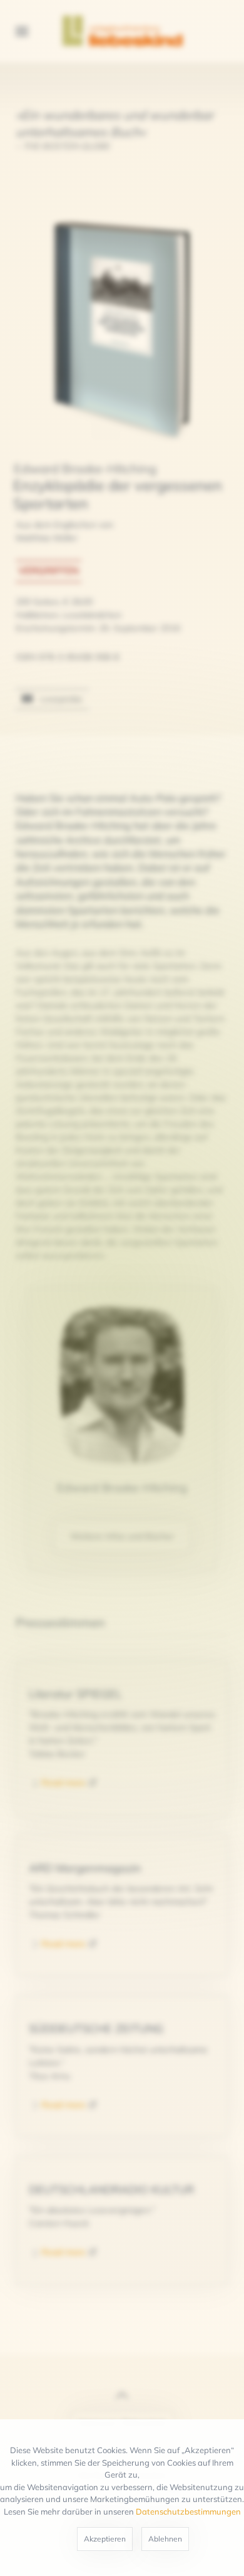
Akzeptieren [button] (105, 2539)
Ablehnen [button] (165, 2539)
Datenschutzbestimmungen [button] (188, 2511)
